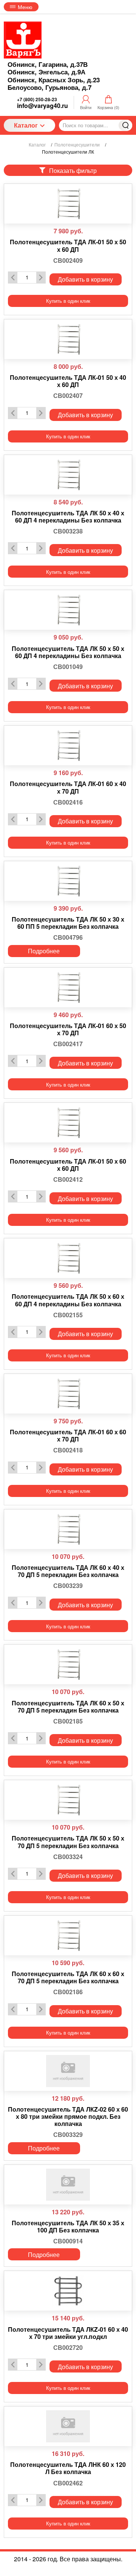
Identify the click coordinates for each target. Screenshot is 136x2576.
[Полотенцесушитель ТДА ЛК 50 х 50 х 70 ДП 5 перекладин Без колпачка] (68, 1800)
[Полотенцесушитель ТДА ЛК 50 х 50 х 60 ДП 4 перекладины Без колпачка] (68, 610)
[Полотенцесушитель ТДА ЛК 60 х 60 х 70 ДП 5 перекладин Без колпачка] (68, 1935)
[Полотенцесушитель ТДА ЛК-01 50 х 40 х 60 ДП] (68, 339)
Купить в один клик (68, 301)
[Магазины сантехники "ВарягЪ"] (23, 40)
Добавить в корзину (85, 279)
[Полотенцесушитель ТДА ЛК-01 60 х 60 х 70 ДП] (68, 1394)
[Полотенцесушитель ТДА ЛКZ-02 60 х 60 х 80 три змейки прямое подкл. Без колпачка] (68, 2071)
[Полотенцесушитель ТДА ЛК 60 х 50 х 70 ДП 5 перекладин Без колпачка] (68, 1664)
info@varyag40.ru (42, 106)
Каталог (26, 125)
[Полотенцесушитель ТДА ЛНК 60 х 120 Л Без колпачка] (68, 2426)
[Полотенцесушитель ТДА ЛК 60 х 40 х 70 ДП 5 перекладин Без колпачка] (68, 1529)
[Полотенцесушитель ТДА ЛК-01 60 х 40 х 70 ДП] (68, 745)
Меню (25, 7)
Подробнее (44, 951)
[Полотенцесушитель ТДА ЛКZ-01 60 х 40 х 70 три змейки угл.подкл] (68, 2291)
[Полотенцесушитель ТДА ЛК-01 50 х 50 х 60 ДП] (68, 204)
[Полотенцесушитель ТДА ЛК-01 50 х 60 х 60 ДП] (68, 1123)
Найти (125, 125)
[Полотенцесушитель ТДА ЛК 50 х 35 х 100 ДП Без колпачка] (68, 2185)
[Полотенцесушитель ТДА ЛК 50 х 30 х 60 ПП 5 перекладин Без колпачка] (68, 881)
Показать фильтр (73, 170)
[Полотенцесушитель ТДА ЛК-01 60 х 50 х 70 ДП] (68, 987)
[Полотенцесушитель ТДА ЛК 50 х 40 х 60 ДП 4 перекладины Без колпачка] (68, 475)
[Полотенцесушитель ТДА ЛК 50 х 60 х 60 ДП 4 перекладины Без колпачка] (68, 1258)
